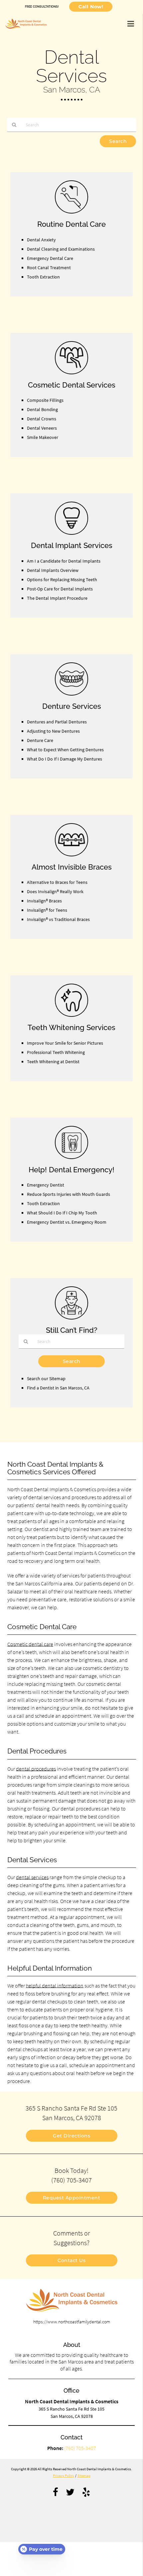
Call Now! (91, 7)
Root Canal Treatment (49, 268)
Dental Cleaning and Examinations (61, 249)
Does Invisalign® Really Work (55, 891)
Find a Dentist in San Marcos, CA (58, 1388)
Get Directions (71, 2136)
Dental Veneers (42, 428)
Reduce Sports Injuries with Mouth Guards (69, 1194)
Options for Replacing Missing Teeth (62, 580)
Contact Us (71, 2260)
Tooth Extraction (43, 277)
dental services (32, 1877)
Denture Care (40, 740)
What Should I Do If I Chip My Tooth (62, 1213)
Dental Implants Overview (53, 570)
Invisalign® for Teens (47, 910)
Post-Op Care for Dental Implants (60, 589)
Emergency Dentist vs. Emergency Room (67, 1222)
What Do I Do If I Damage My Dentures (65, 759)
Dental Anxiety (41, 240)
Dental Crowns (42, 419)
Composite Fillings (45, 400)
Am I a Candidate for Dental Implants (64, 561)
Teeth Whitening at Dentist (53, 1062)
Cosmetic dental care (30, 1644)
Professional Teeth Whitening (56, 1052)
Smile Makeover (43, 437)
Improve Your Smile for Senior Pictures (65, 1043)
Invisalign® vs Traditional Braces (58, 919)
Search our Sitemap (46, 1379)
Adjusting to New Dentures (53, 731)
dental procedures (36, 1769)
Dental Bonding (42, 409)
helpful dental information (55, 1986)
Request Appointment (72, 2198)
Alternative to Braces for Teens (57, 882)
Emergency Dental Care (50, 258)
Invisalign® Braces (44, 901)
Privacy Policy (64, 2476)
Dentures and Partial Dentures (57, 722)
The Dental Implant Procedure (57, 598)
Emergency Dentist (46, 1185)
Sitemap (84, 2476)
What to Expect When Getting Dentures (65, 750)
